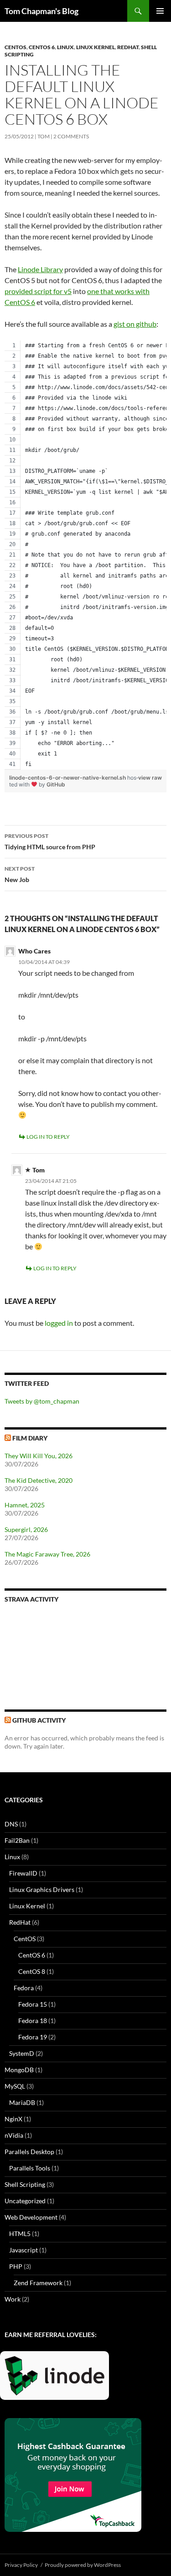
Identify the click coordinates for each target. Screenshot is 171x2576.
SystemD (22, 2053)
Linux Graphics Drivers (42, 1889)
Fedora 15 (33, 2004)
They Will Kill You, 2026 (39, 1456)
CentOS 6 (42, 47)
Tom (44, 136)
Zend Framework (38, 2283)
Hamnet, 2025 (25, 1505)
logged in (59, 1323)
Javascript (23, 2250)
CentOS (16, 47)
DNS (11, 1824)
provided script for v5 (38, 291)
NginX (13, 2119)
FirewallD (23, 1873)
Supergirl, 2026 (26, 1529)
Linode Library (40, 269)
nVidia (14, 2135)
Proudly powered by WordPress (83, 2565)
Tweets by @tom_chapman (42, 1401)
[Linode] (57, 2379)
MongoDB (19, 2070)
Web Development (31, 2217)
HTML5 (20, 2234)
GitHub (56, 784)
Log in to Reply (48, 1137)
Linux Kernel (96, 47)
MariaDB (22, 2102)
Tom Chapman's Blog (41, 11)
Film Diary (30, 1438)
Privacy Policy (21, 2565)
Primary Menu (160, 11)
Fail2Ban (17, 1840)
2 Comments (71, 136)
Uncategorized (25, 2201)
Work (13, 2299)
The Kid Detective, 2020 (39, 1480)
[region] (85, 555)
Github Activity (39, 1720)
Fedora (24, 1988)
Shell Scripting (25, 2184)
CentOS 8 (32, 1971)
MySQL (15, 2086)
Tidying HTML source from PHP (50, 842)
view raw (150, 778)
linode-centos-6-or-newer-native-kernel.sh (68, 778)
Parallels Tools (30, 2168)
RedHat (128, 47)
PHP (16, 2266)
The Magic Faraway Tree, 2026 (47, 1554)
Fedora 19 (33, 2037)
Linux (65, 47)
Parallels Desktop (29, 2152)
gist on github (135, 324)
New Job (20, 874)
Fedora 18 (33, 2021)
